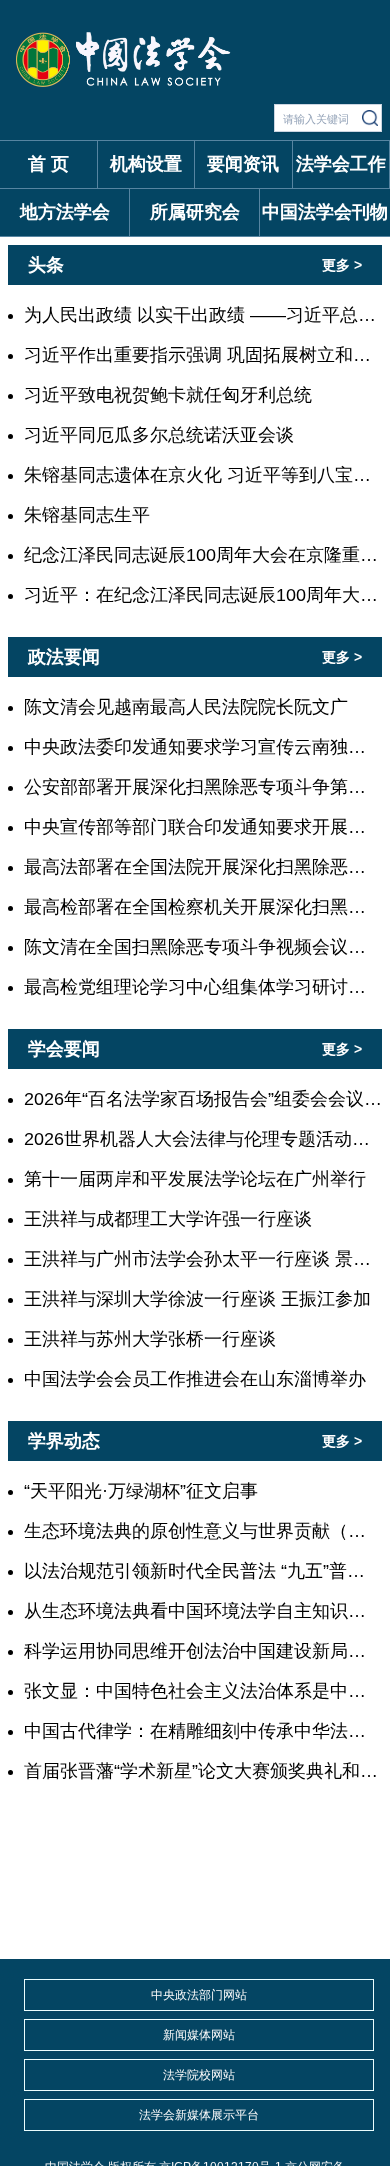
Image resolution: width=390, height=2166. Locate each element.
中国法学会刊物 (325, 212)
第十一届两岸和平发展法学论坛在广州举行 (195, 1179)
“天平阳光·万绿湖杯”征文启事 (141, 1491)
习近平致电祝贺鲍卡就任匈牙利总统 (168, 395)
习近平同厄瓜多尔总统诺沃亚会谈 (159, 435)
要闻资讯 (243, 164)
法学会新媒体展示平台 (199, 2115)
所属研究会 (195, 212)
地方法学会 (65, 212)
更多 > (342, 265)
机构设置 (146, 164)
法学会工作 (341, 164)
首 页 (48, 164)
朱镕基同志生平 (87, 515)
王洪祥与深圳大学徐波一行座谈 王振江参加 (197, 1299)
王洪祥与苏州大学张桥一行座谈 (150, 1339)
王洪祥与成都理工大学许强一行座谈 (168, 1219)
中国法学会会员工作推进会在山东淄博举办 (195, 1379)
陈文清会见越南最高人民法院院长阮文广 (186, 707)
